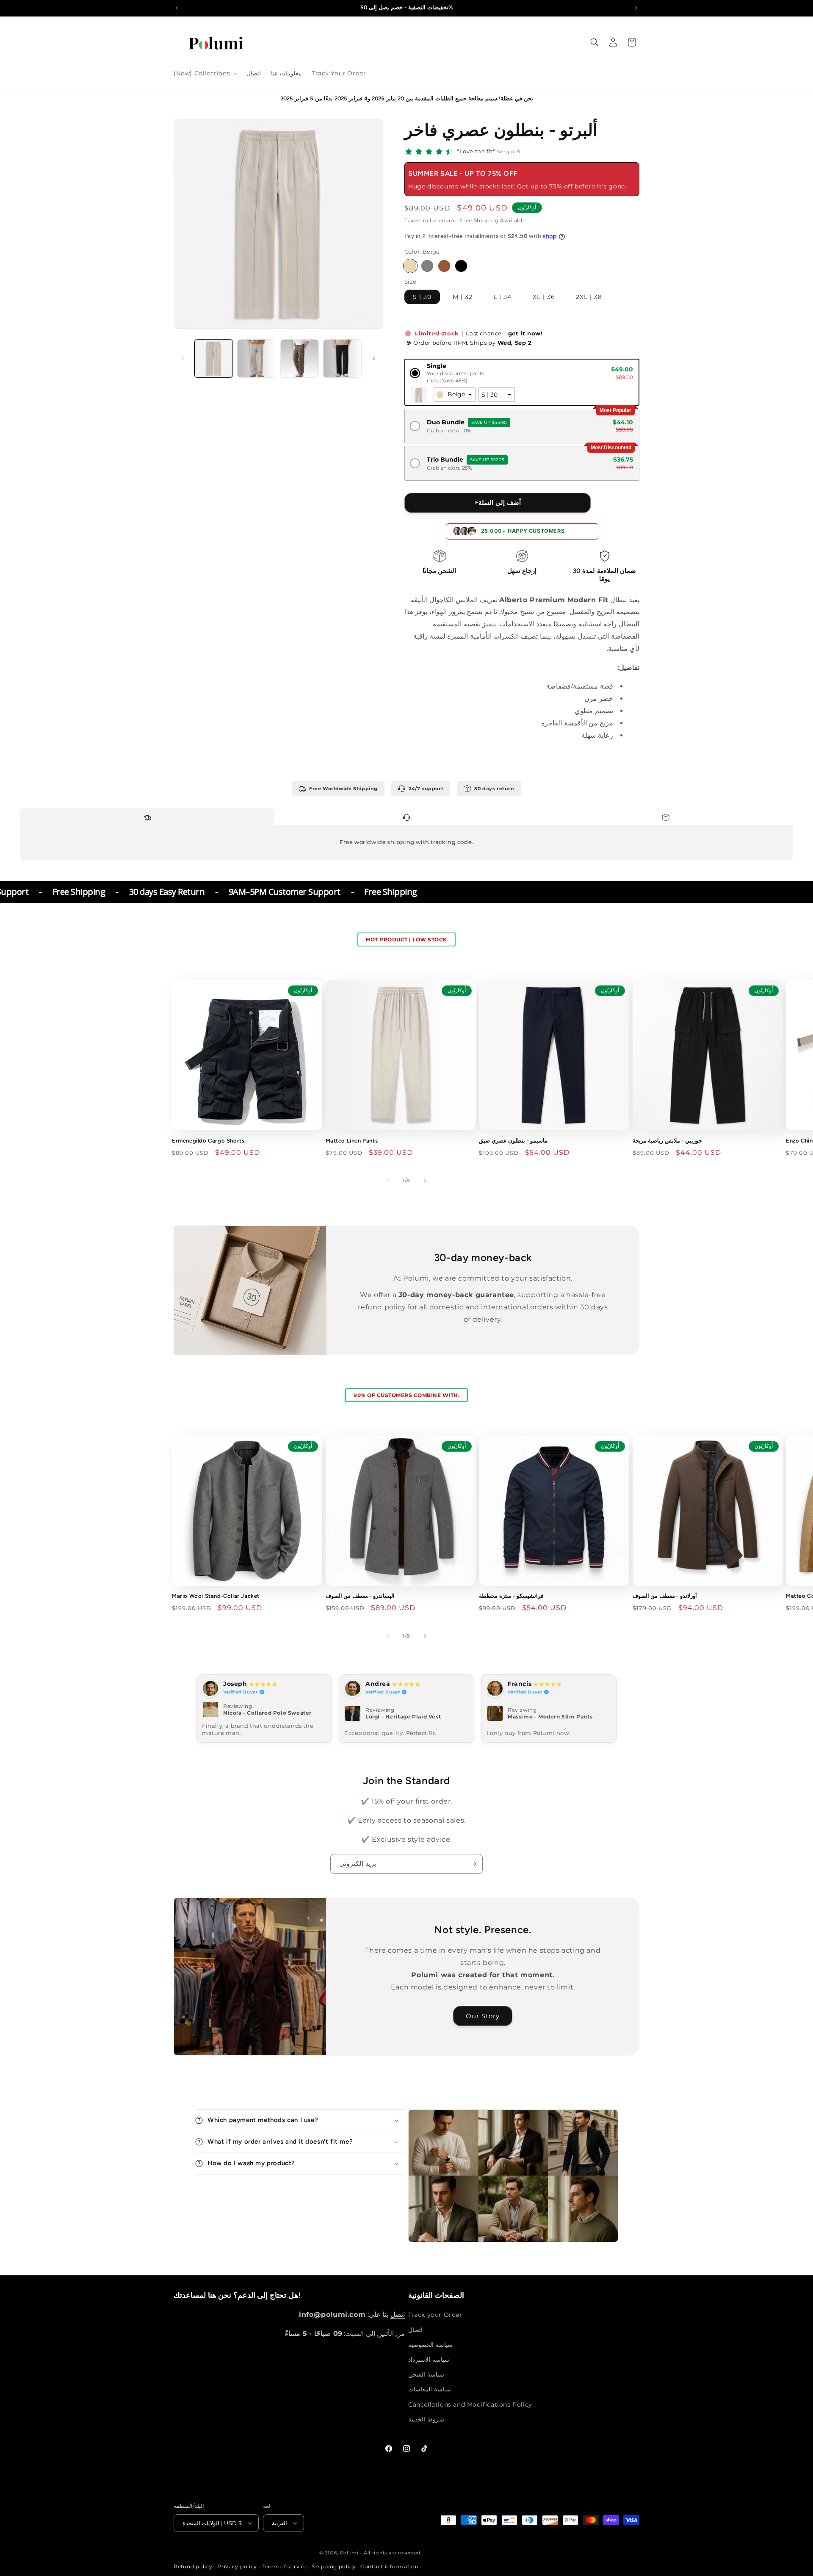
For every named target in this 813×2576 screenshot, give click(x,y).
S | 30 (422, 297)
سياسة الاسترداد (429, 2360)
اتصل (398, 2315)
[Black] (461, 266)
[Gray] (427, 266)
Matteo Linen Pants (352, 1141)
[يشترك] (473, 1864)
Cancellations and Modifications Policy (470, 2404)
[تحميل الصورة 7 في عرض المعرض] (342, 358)
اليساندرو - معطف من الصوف (360, 1596)
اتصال (415, 2330)
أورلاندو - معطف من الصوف (665, 1596)
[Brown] (444, 266)
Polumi (349, 2553)
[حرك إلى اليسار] (183, 358)
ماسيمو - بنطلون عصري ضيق (513, 1141)
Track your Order (435, 2315)
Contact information (389, 2566)
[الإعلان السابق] (177, 8)
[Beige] (410, 266)
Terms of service (285, 2566)
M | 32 (463, 297)
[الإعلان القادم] (636, 8)
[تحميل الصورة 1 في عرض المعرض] (214, 358)
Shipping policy (334, 2566)
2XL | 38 (589, 297)
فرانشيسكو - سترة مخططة (511, 1596)
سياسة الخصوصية (430, 2345)
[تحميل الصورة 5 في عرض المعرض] (256, 358)
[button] (205, 73)
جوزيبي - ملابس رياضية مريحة (667, 1141)
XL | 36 (544, 297)
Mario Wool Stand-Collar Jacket (216, 1596)
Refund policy (193, 2566)
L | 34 (502, 297)
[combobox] (455, 395)
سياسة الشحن (426, 2374)
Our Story (483, 2016)
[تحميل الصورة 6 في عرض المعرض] (300, 358)
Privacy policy (237, 2566)
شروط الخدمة (426, 2419)
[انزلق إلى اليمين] (374, 358)
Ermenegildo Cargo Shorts (208, 1141)
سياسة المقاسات (430, 2389)
